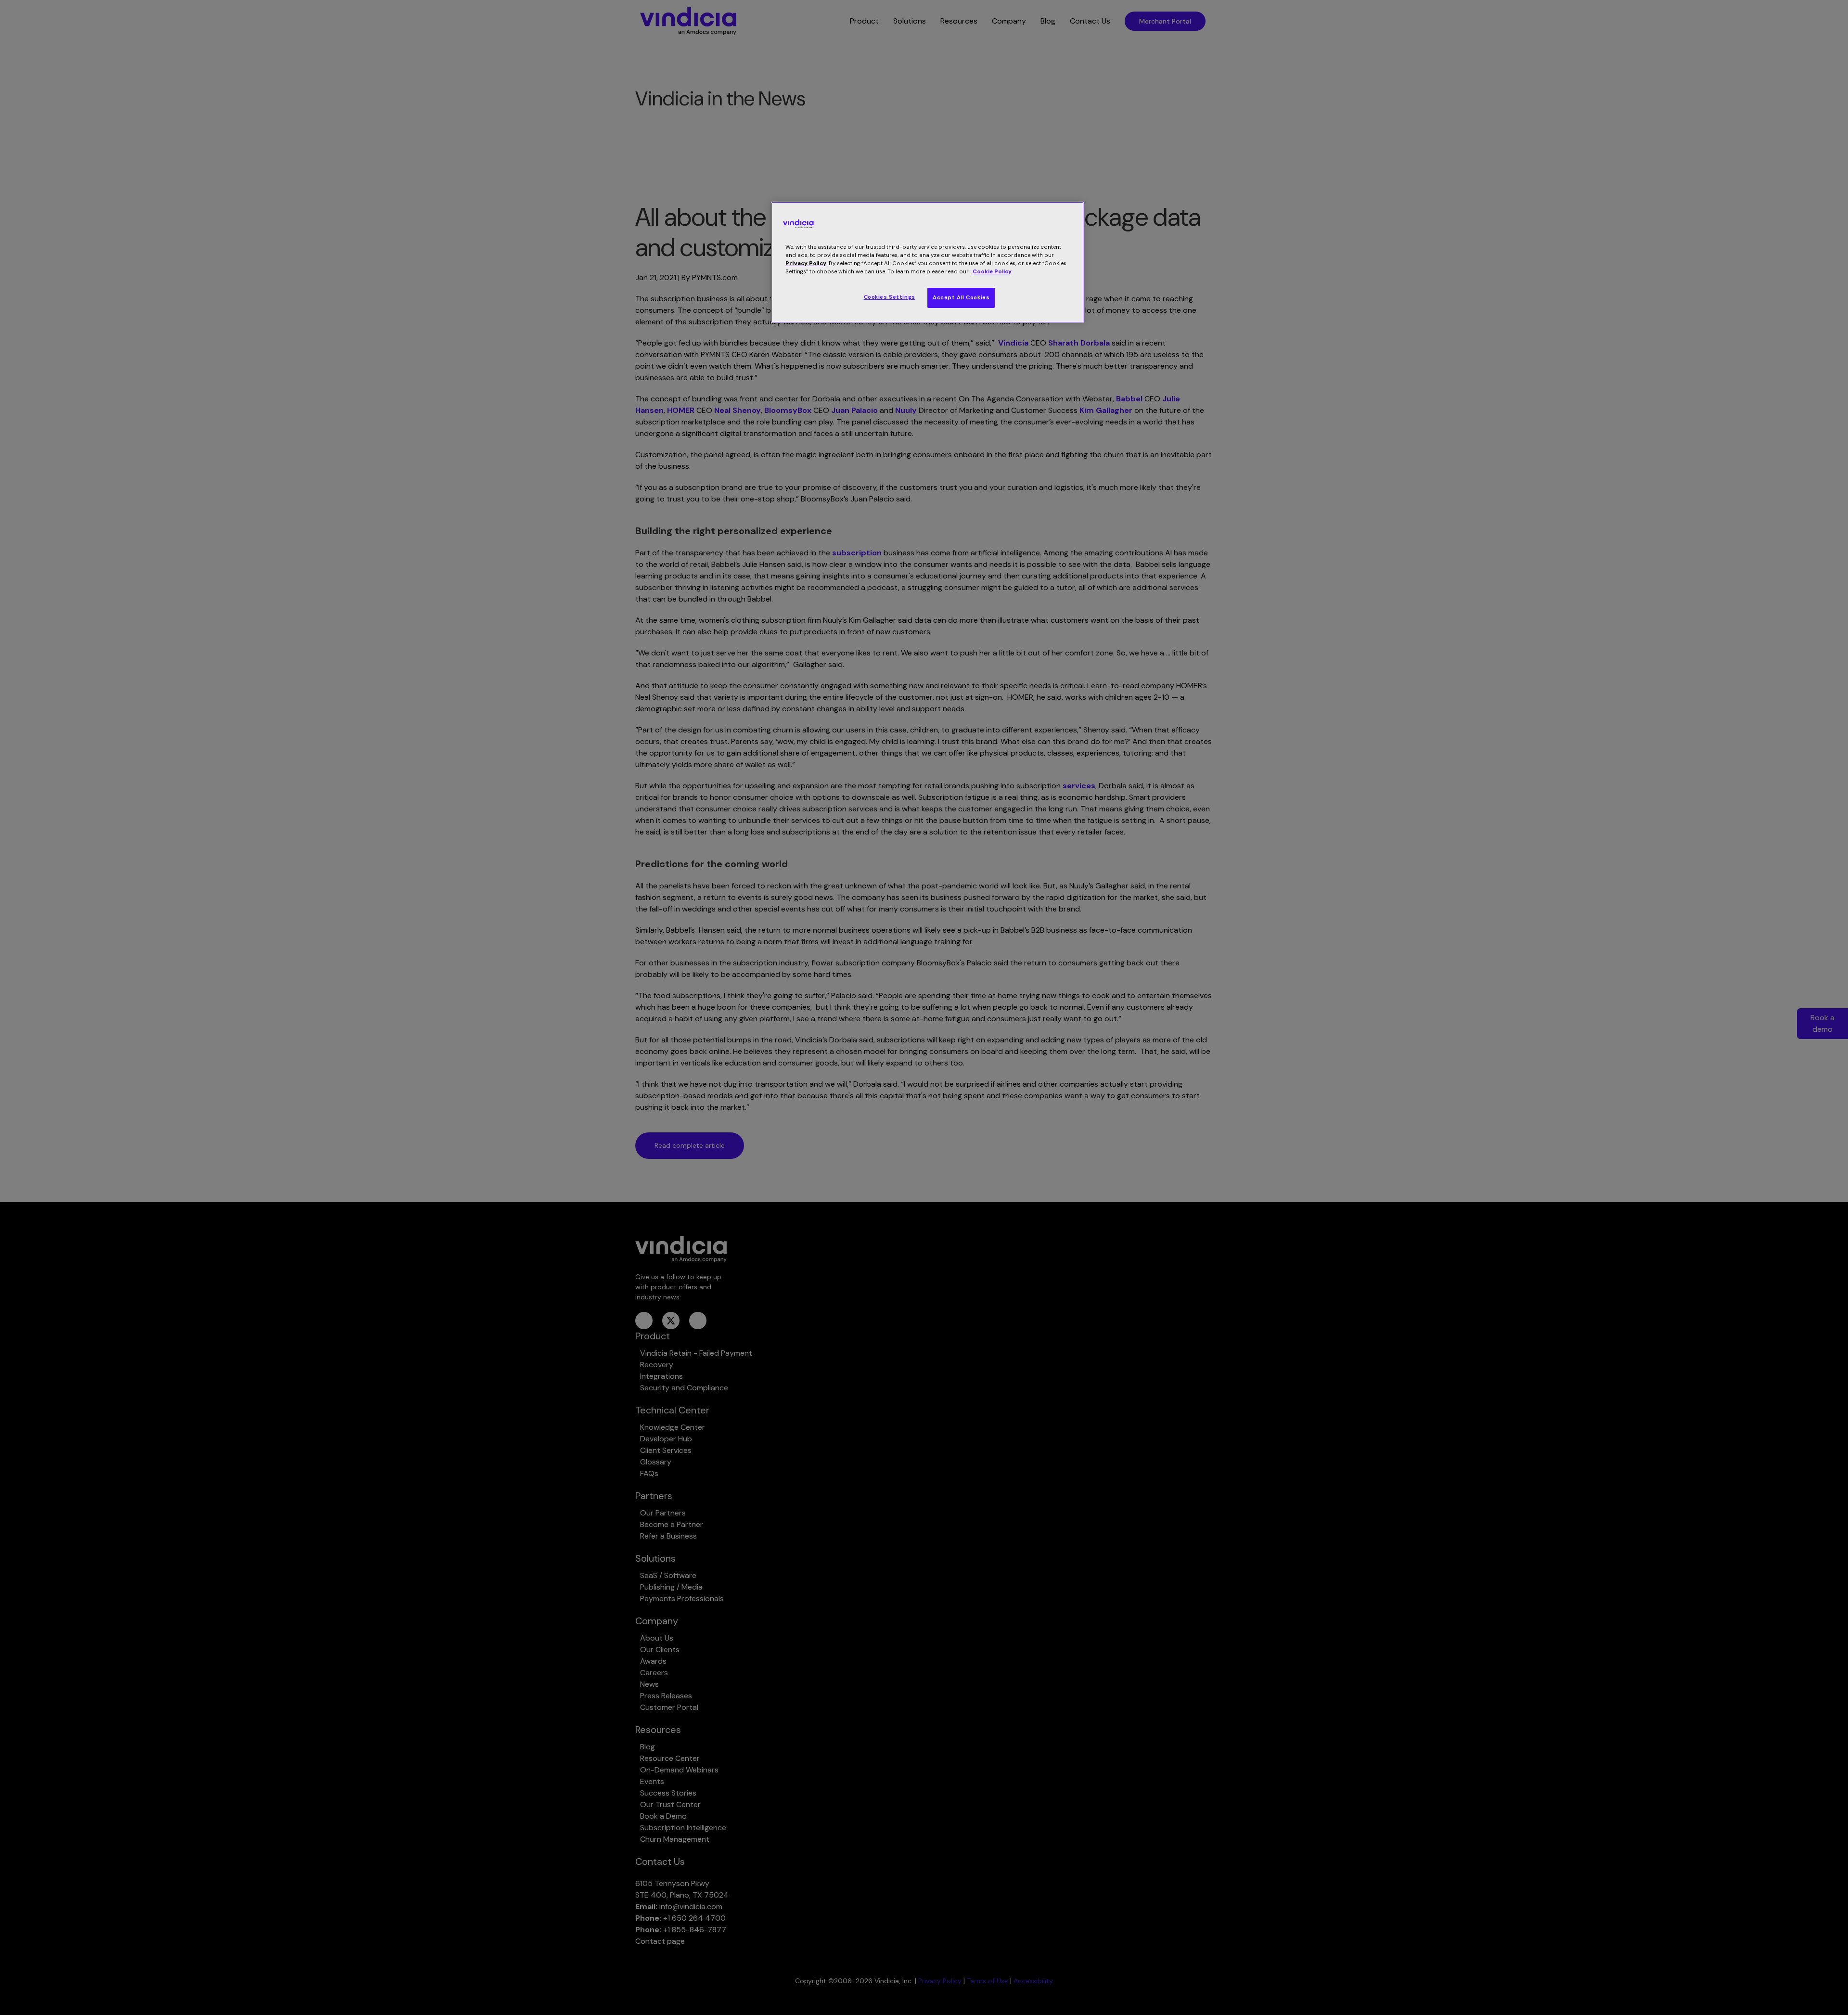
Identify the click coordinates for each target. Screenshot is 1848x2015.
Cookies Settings (890, 297)
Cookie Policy (992, 272)
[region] (927, 262)
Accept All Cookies (961, 298)
